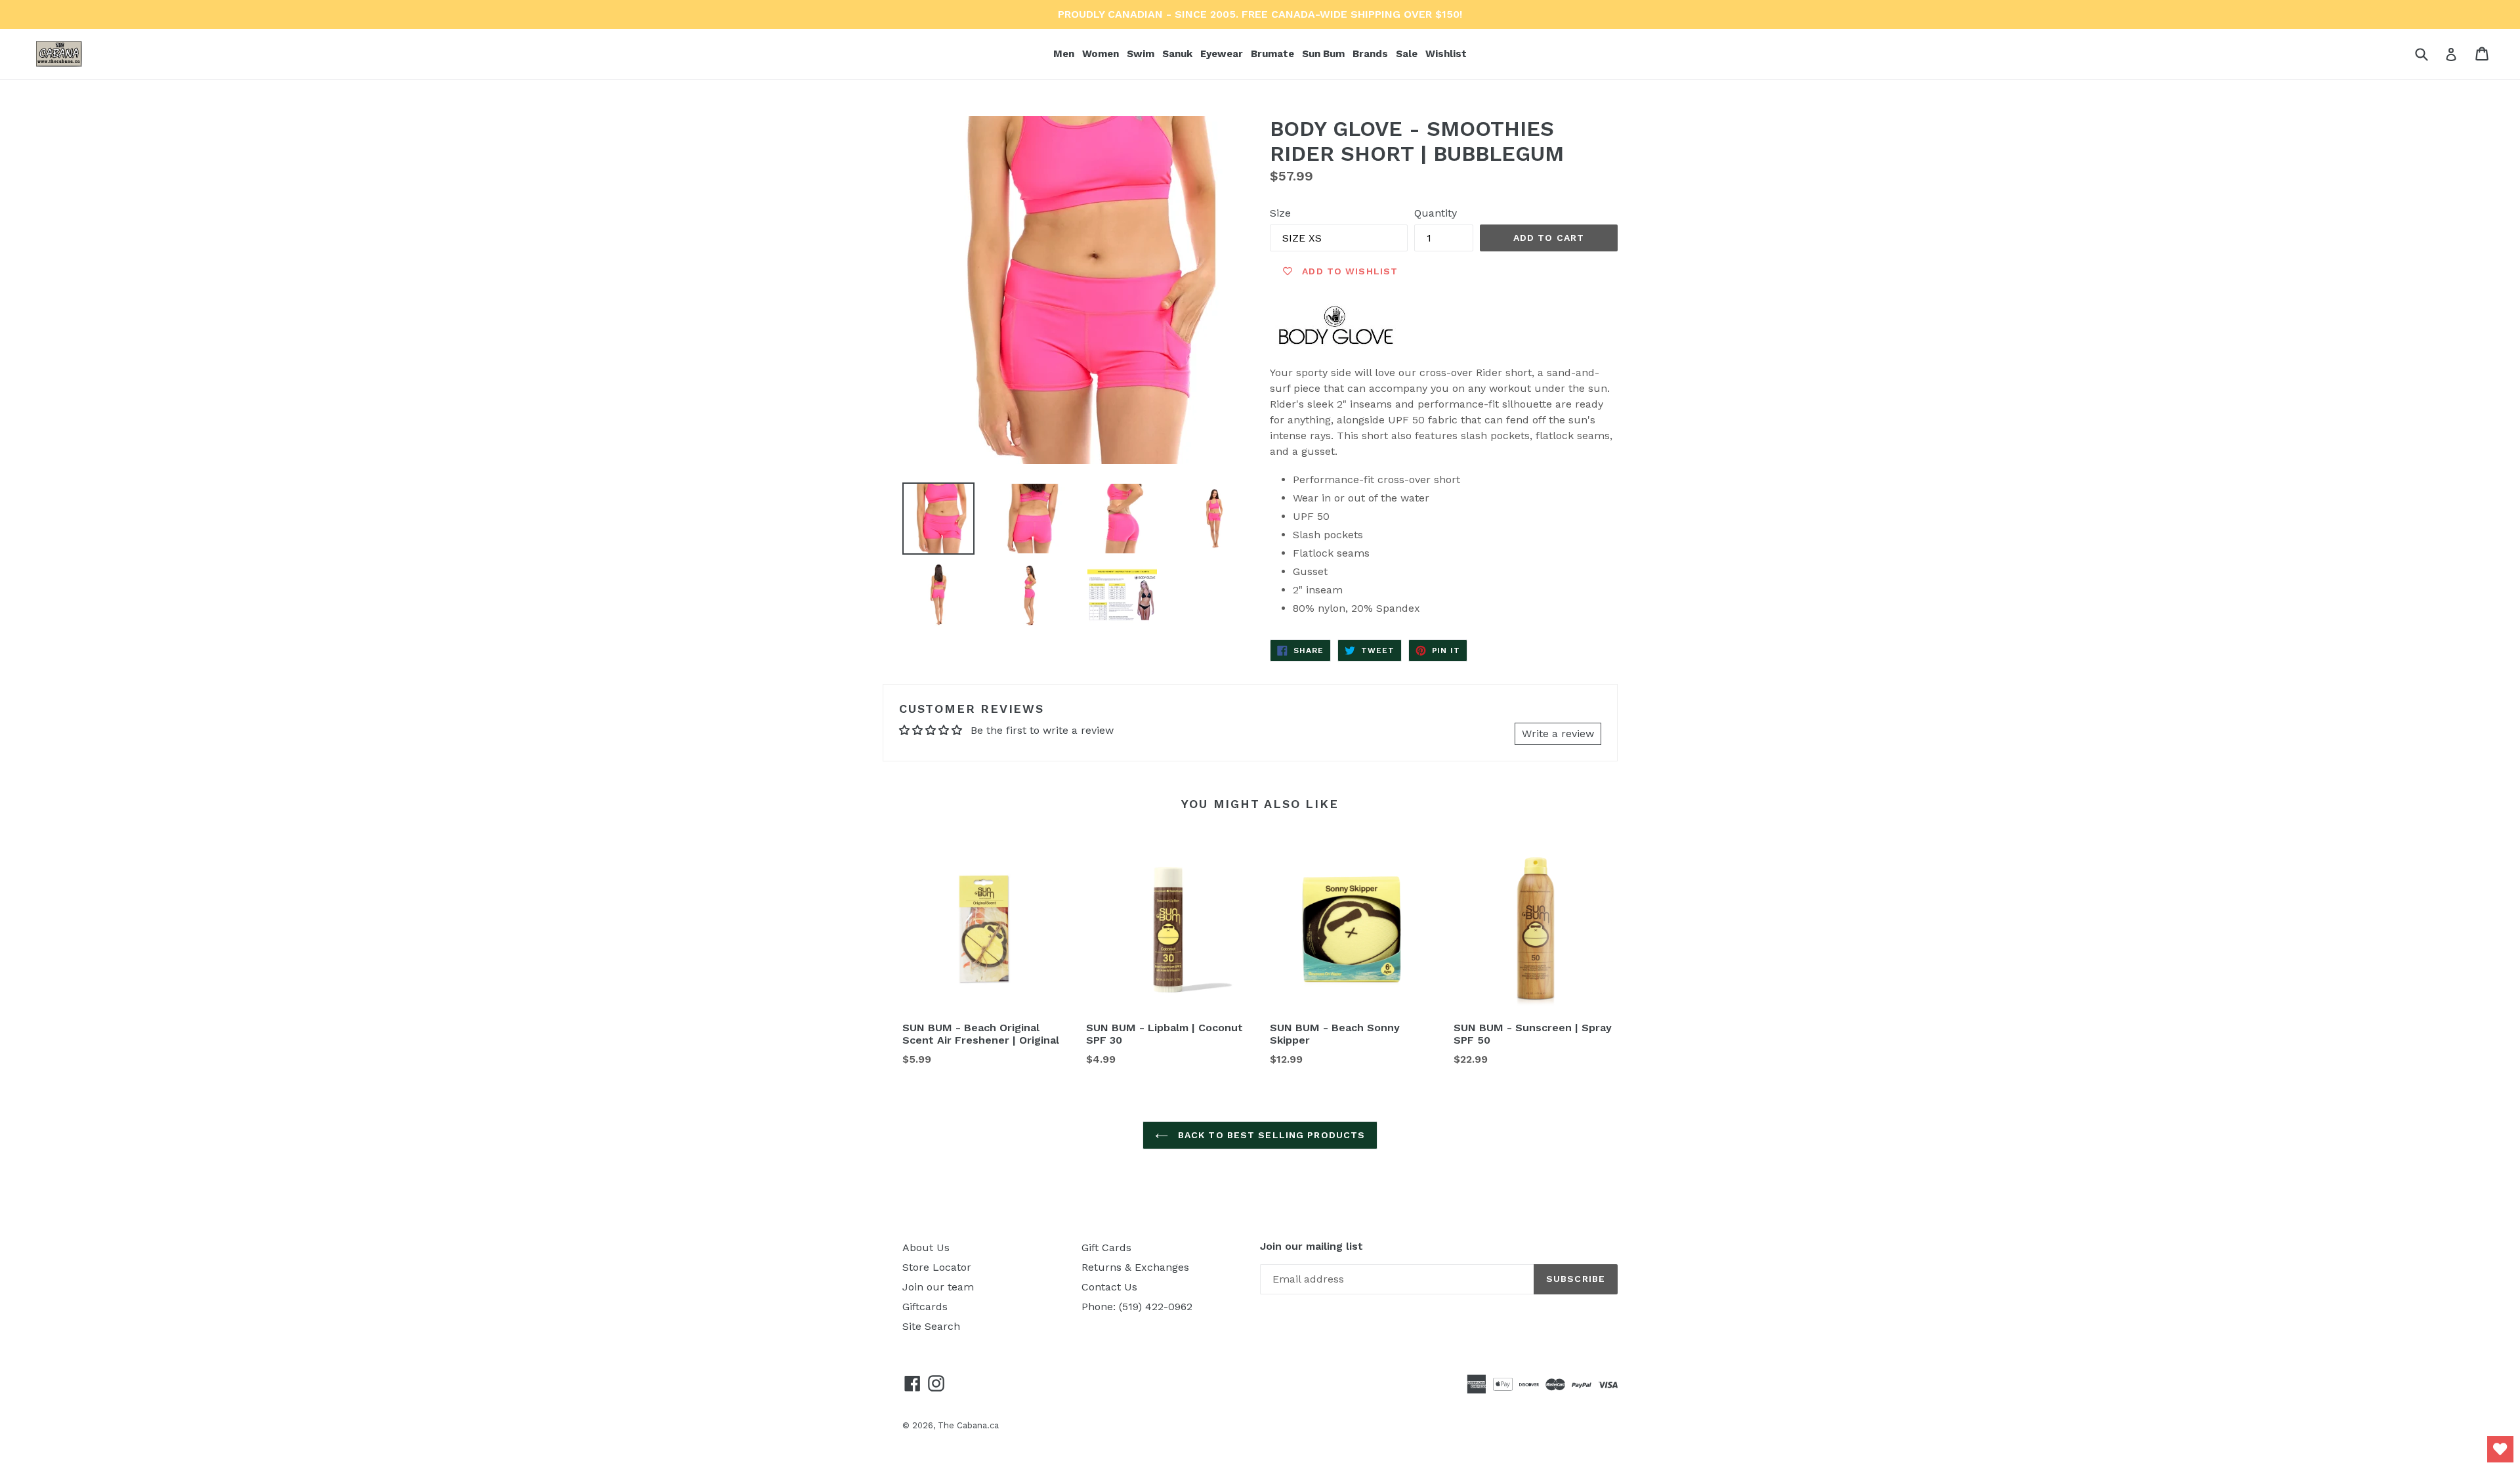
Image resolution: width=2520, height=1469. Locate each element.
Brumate (1274, 53)
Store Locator (937, 1267)
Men (1065, 53)
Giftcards (925, 1307)
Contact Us (1109, 1287)
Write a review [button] (1558, 734)
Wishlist (1446, 54)
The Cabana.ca (968, 1425)
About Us (926, 1247)
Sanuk (1179, 53)
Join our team (938, 1287)
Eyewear (1223, 53)
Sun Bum (1325, 53)
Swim (1142, 53)
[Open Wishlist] (2500, 1449)
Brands (1372, 53)
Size (1280, 213)
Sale (1407, 54)
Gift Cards (1106, 1247)
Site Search (931, 1326)
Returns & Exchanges (1135, 1267)
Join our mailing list (1312, 1246)
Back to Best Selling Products (1270, 1135)
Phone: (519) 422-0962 (1137, 1307)
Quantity (1436, 213)
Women (1102, 53)
